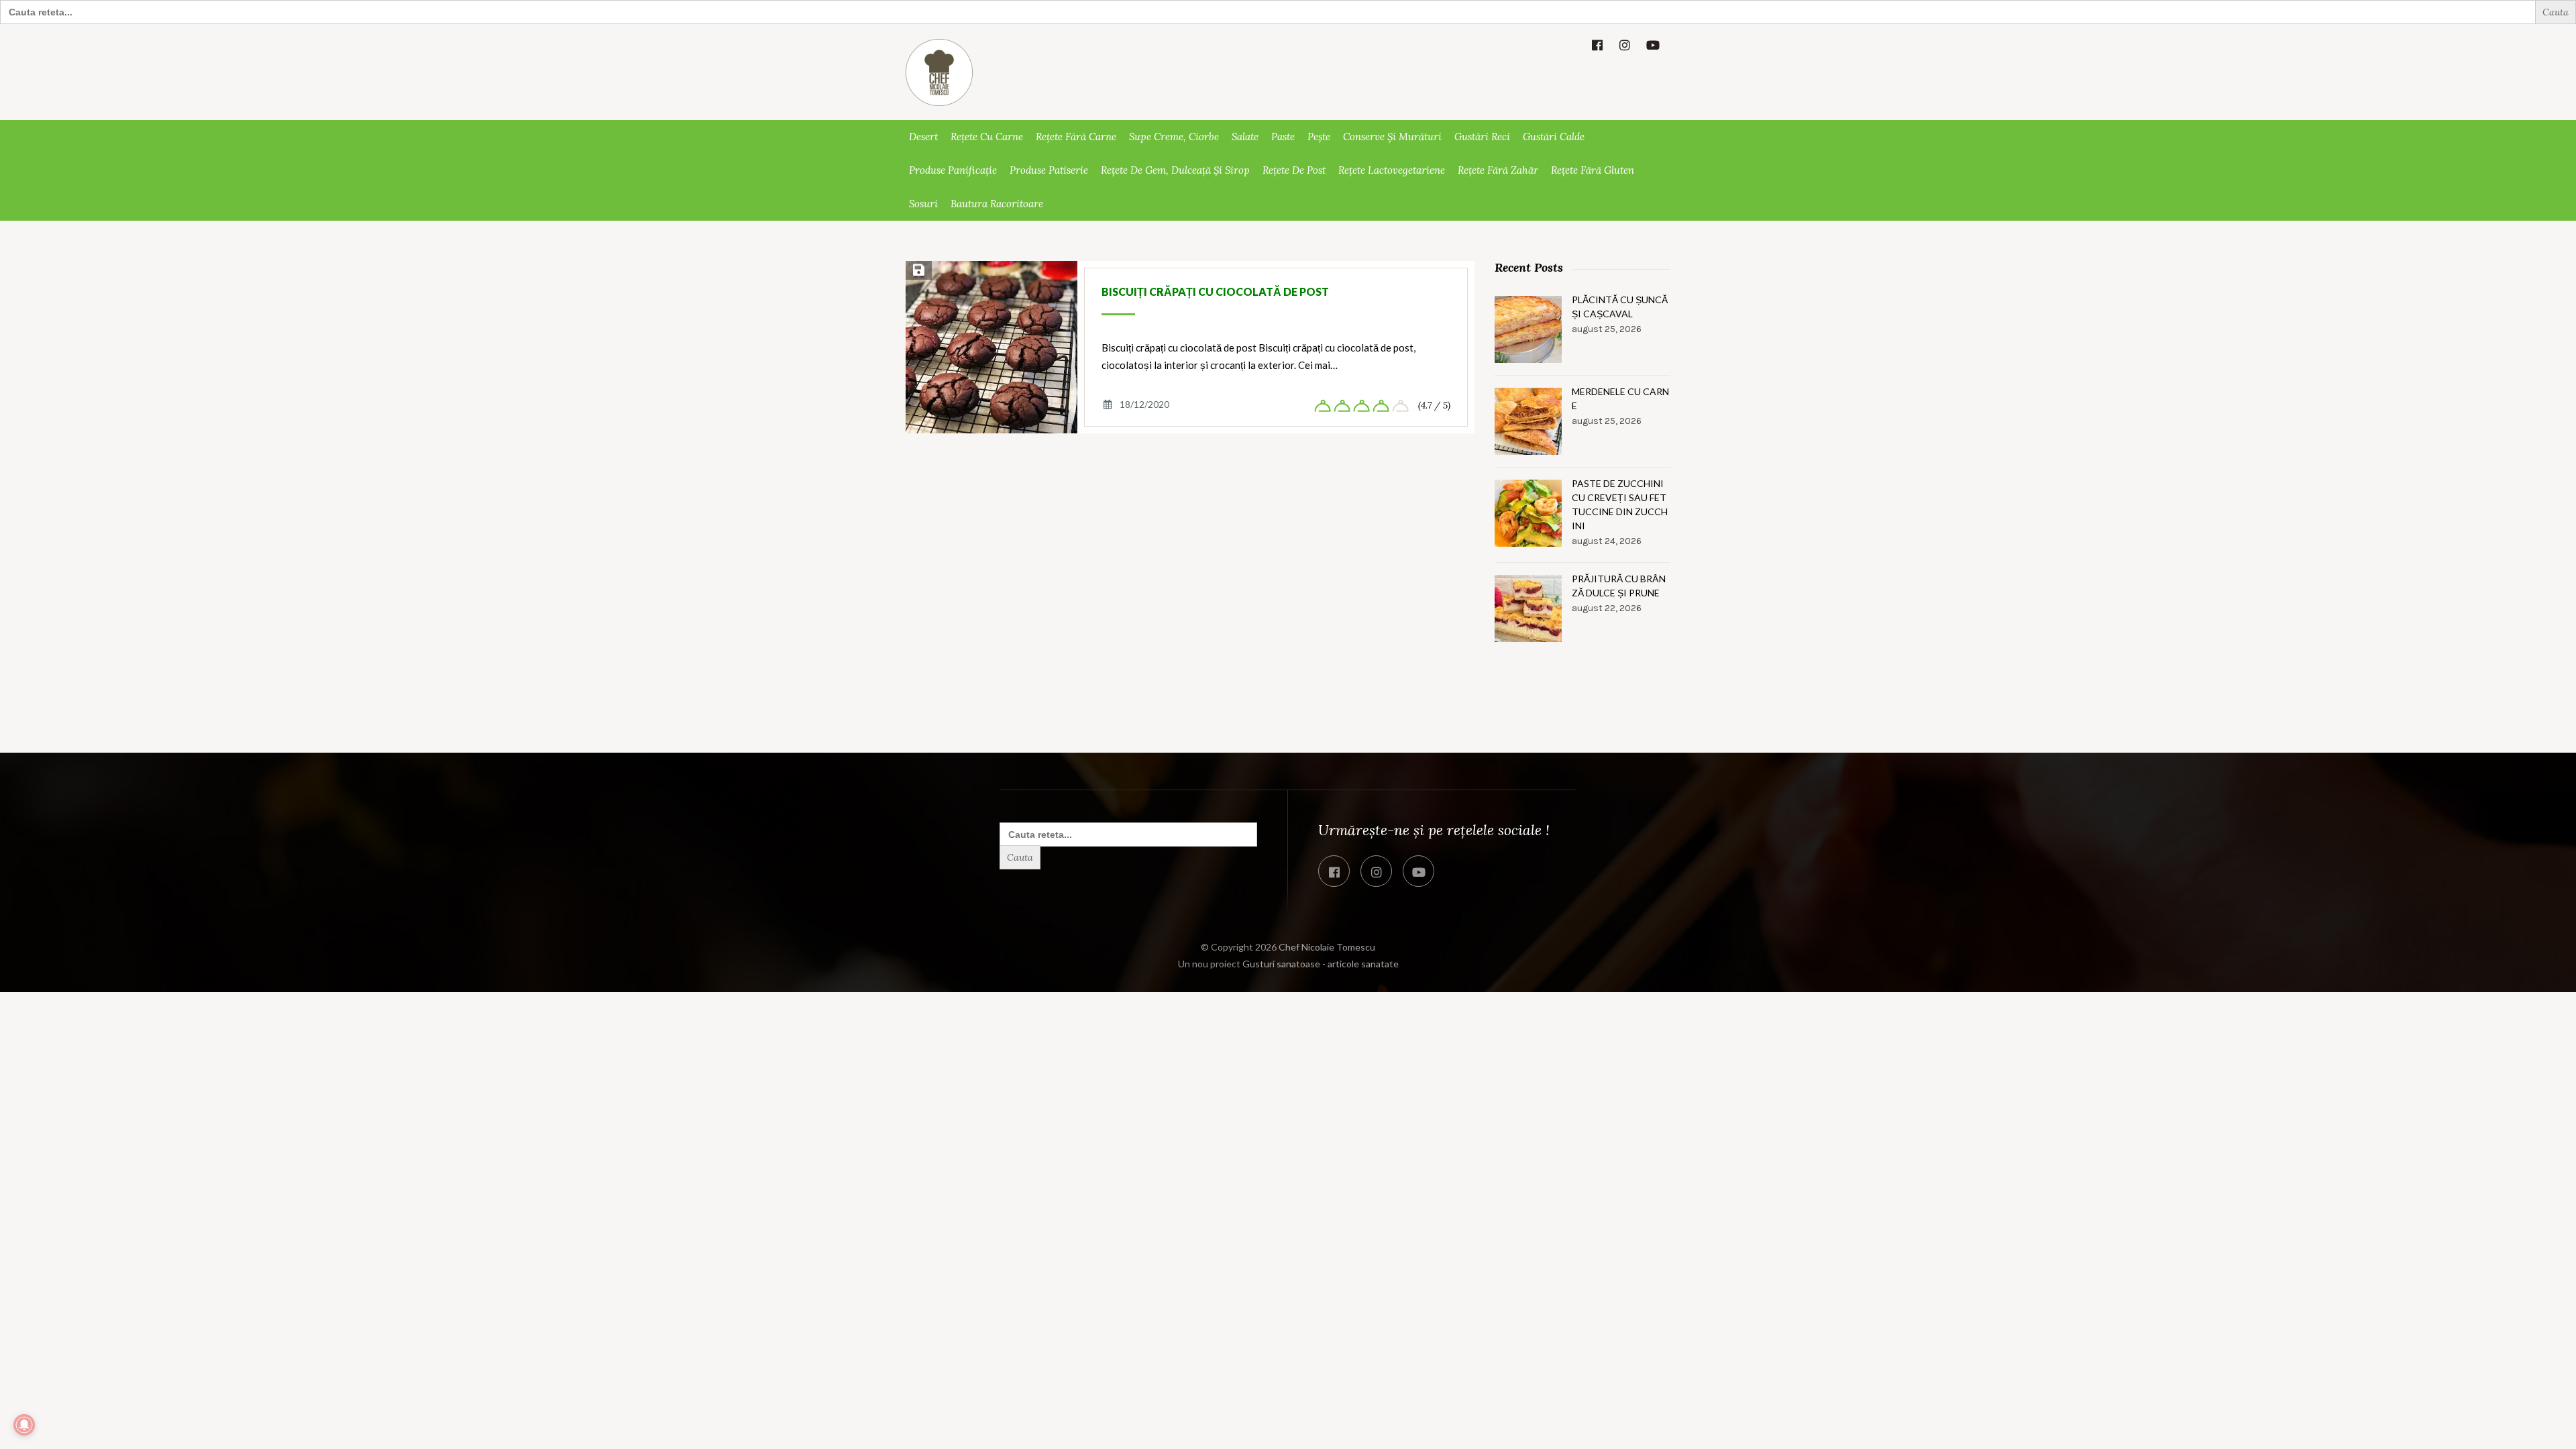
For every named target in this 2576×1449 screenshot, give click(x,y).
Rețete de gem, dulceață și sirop (1175, 170)
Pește (1319, 137)
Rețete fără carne (1076, 137)
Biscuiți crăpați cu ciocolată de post (1215, 291)
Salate (1245, 137)
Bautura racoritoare (997, 204)
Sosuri (923, 204)
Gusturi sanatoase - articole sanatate (1321, 964)
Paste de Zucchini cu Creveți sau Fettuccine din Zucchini (1620, 504)
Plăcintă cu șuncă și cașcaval (1620, 307)
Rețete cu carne (987, 137)
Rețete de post (1294, 170)
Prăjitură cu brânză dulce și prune (1619, 586)
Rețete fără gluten (1593, 170)
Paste (1283, 137)
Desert (923, 137)
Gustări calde (1554, 137)
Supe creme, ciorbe (1174, 137)
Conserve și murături (1392, 137)
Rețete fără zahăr (1498, 170)
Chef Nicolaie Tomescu (1327, 947)
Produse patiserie (1049, 170)
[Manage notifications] (24, 1425)
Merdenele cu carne (1620, 398)
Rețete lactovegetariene (1392, 170)
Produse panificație (953, 170)
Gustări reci (1482, 137)
